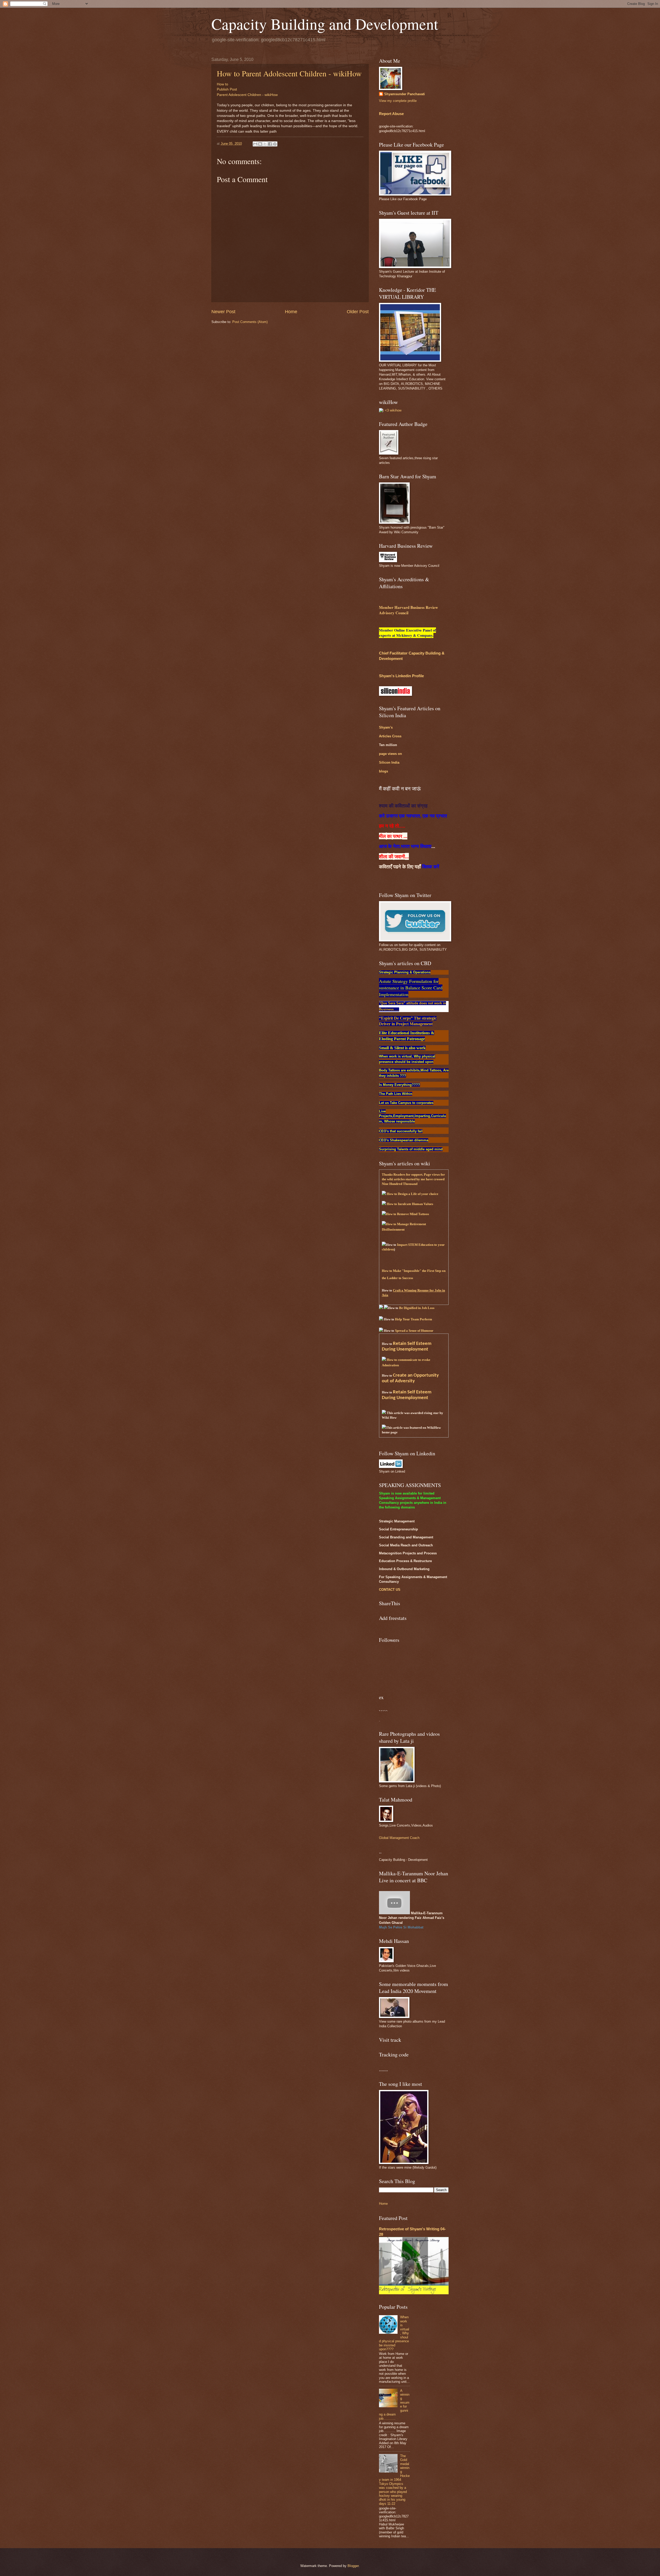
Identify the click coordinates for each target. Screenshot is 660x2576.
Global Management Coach (399, 1838)
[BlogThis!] (260, 144)
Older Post (358, 312)
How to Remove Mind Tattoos (407, 1214)
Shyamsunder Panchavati (405, 94)
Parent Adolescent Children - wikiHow (247, 95)
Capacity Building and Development (325, 24)
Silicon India (389, 762)
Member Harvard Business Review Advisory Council (409, 610)
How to (222, 84)
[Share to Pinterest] (275, 144)
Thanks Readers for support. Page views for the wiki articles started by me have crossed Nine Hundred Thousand (413, 1179)
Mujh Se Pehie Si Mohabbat (401, 1927)
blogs (383, 771)
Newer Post (223, 312)
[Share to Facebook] (270, 144)
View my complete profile (398, 101)
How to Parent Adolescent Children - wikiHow (289, 73)
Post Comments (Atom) (250, 322)
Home (291, 312)
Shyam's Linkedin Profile (401, 676)
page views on (390, 754)
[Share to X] (265, 144)
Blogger (353, 2566)
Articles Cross (390, 736)
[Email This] (255, 144)
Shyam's (386, 727)
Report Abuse (391, 114)
